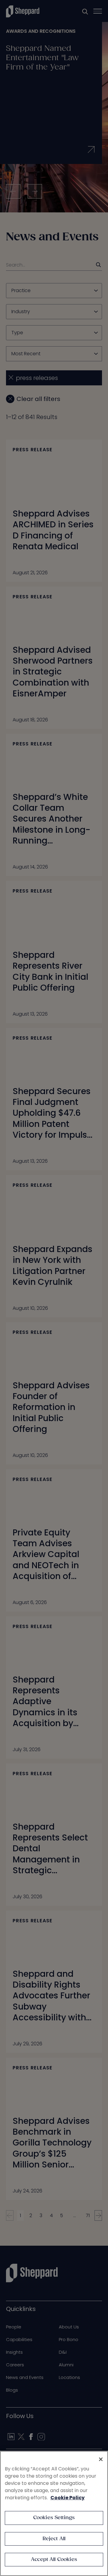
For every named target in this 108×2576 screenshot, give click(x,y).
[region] (54, 2513)
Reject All (54, 2539)
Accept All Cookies (54, 2560)
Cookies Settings (54, 2518)
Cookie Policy (67, 2498)
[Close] (101, 2459)
